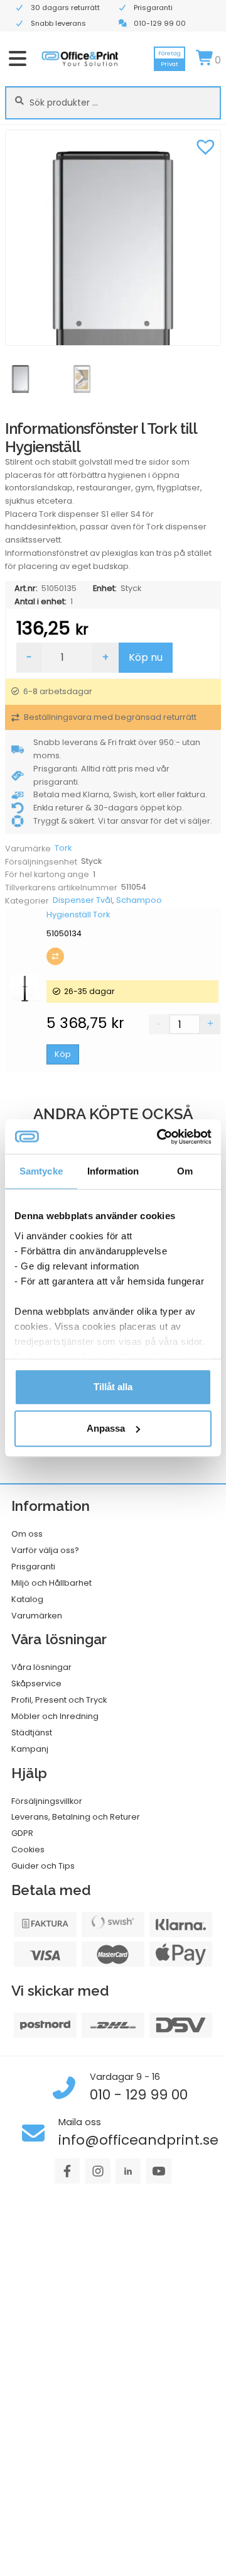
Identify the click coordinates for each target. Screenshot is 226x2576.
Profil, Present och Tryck (59, 1700)
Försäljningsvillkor (47, 1801)
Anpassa (106, 1428)
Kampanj (30, 1749)
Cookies (28, 1849)
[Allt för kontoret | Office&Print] (80, 58)
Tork (63, 848)
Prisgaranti (33, 1567)
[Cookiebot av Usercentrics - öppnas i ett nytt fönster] (159, 1137)
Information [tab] (113, 1171)
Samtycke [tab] (41, 1171)
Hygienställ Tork (78, 915)
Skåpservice (36, 1683)
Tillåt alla (113, 1387)
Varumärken (37, 1616)
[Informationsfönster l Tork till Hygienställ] (113, 238)
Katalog (27, 1599)
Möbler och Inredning (55, 1716)
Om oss (27, 1534)
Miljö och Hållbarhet (51, 1583)
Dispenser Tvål (83, 900)
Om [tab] (185, 1171)
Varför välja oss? (45, 1550)
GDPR (22, 1833)
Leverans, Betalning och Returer (76, 1817)
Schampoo (139, 900)
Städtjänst (32, 1733)
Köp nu (146, 657)
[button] (205, 145)
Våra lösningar (41, 1667)
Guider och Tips (43, 1866)
